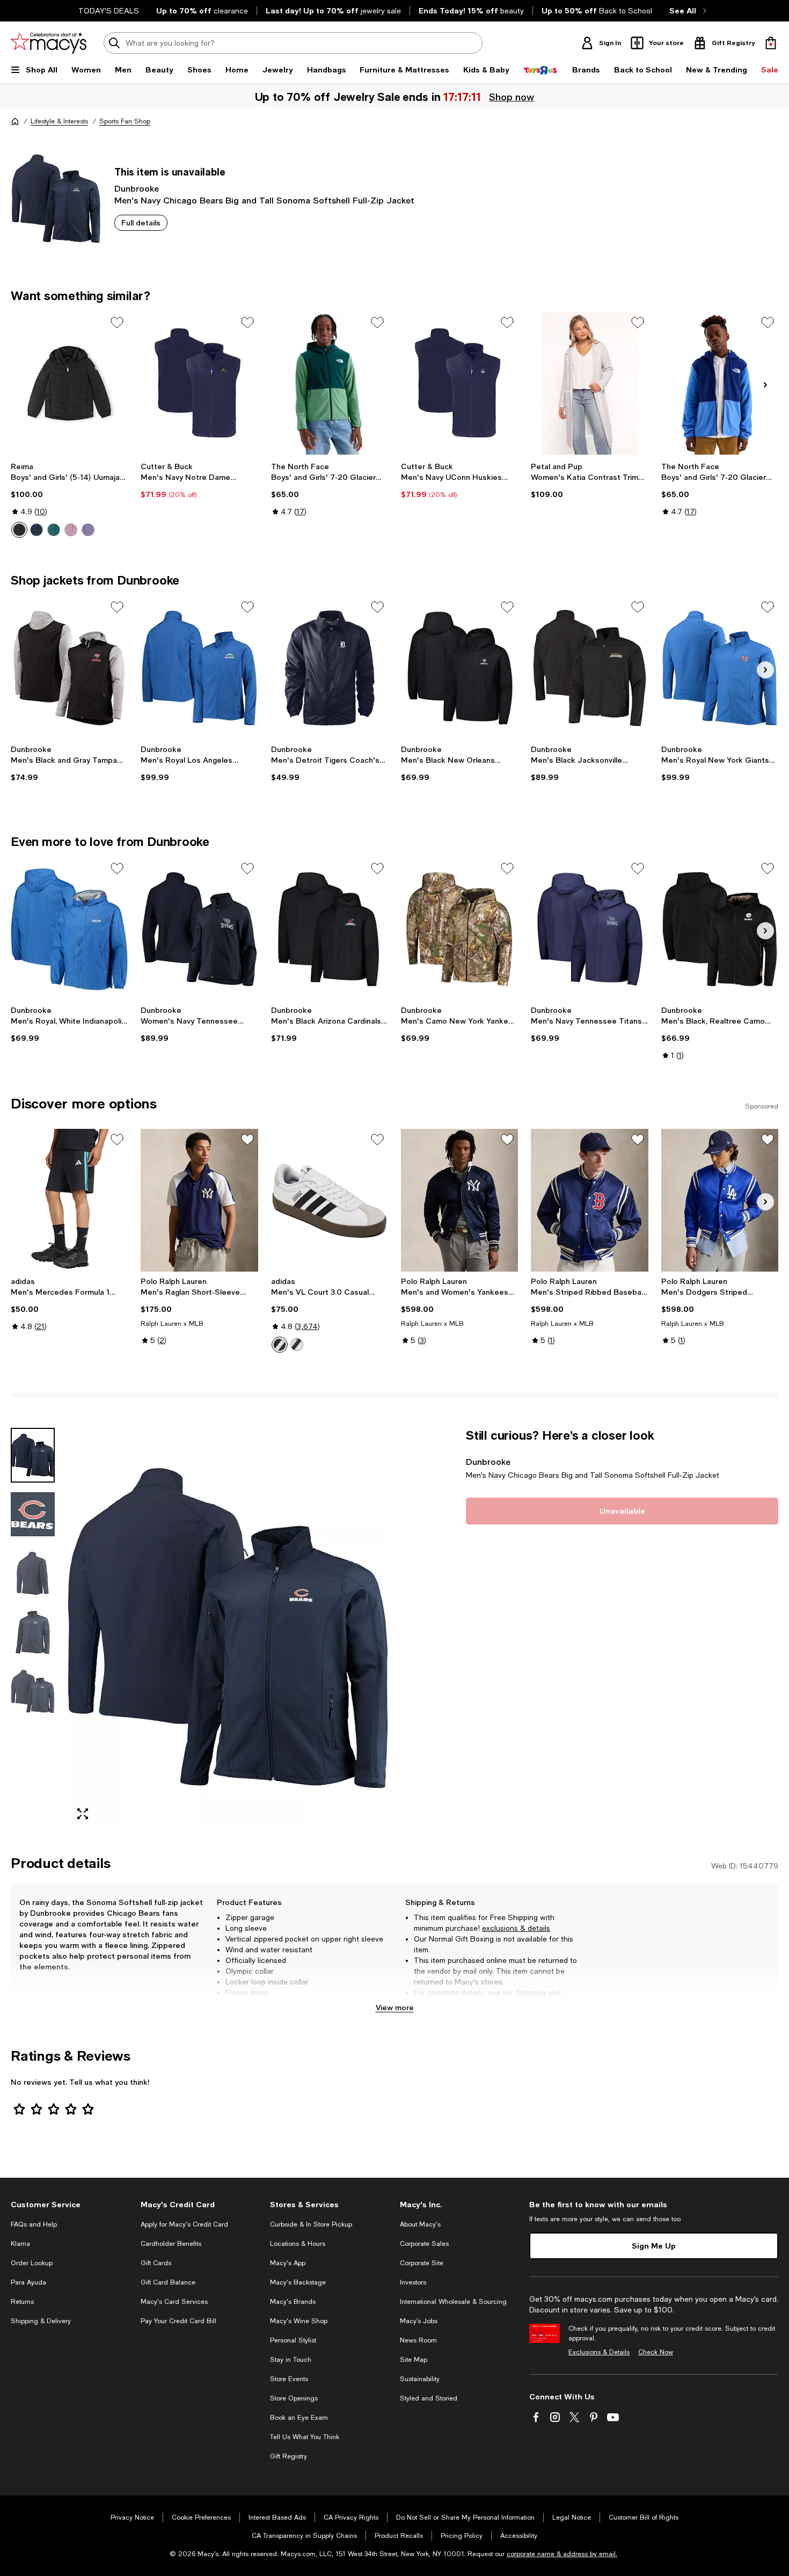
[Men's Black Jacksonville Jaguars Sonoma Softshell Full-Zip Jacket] (589, 668)
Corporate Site (422, 2263)
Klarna (20, 2244)
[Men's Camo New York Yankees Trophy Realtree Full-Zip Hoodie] (459, 929)
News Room (418, 2340)
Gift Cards (156, 2263)
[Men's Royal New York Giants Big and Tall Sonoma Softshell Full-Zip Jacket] (720, 668)
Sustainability (420, 2379)
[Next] (765, 385)
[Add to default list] (117, 323)
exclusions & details (516, 1928)
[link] (69, 500)
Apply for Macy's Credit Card (184, 2224)
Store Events (289, 2379)
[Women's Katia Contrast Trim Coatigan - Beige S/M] (589, 383)
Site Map (414, 2360)
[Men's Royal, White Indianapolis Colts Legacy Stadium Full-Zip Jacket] (69, 929)
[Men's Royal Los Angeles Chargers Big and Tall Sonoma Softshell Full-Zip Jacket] (199, 668)
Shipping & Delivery (41, 2321)
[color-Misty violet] (88, 530)
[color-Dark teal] (54, 530)
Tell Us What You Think (305, 2437)
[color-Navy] (36, 530)
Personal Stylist (293, 2340)
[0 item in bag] (771, 43)
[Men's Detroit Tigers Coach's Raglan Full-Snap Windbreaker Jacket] (330, 668)
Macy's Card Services (174, 2302)
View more (395, 2007)
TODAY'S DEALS (109, 11)
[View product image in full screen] (83, 1814)
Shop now (513, 97)
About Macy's (420, 2224)
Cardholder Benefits (171, 2244)
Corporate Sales (424, 2244)
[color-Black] (19, 530)
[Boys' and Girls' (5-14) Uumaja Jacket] (69, 383)
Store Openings (294, 2398)
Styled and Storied (429, 2398)
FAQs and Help (34, 2224)
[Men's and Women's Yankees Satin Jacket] (459, 1200)
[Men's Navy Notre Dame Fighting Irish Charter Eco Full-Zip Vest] (199, 383)
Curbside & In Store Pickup (311, 2224)
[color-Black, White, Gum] (297, 1345)
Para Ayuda (28, 2282)
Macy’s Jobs (419, 2321)
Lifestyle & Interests (59, 121)
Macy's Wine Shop (299, 2321)
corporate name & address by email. (562, 2554)
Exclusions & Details (599, 2352)
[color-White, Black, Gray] (280, 1345)
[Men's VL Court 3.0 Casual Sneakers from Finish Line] (330, 1200)
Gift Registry (288, 2456)
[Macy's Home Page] (49, 43)
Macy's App (288, 2263)
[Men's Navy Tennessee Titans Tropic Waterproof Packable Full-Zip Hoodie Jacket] (589, 929)
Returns (428, 2003)
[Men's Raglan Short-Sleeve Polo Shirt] (199, 1200)
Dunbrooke (137, 188)
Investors (413, 2282)
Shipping (531, 1993)
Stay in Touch (291, 2360)
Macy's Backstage (298, 2282)
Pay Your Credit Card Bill (178, 2321)
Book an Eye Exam (299, 2418)
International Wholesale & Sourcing (453, 2302)
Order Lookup (32, 2263)
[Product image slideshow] (228, 1628)
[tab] (33, 1455)
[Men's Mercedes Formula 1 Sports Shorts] (69, 1200)
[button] (199, 1628)
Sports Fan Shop (125, 121)
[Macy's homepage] (15, 121)
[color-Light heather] (71, 530)
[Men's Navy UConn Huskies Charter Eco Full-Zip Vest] (459, 383)
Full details (141, 222)
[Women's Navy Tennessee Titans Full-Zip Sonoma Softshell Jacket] (199, 929)
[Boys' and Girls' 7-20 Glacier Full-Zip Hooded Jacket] (330, 383)
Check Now (656, 2352)
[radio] (19, 530)
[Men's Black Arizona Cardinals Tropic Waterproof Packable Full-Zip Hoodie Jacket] (330, 929)
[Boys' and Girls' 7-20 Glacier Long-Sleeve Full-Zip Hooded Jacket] (720, 383)
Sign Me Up (654, 2246)
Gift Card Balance (168, 2282)
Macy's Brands (293, 2302)
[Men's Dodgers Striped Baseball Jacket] (720, 1200)
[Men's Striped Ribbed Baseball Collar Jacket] (589, 1200)
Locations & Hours (298, 2244)
